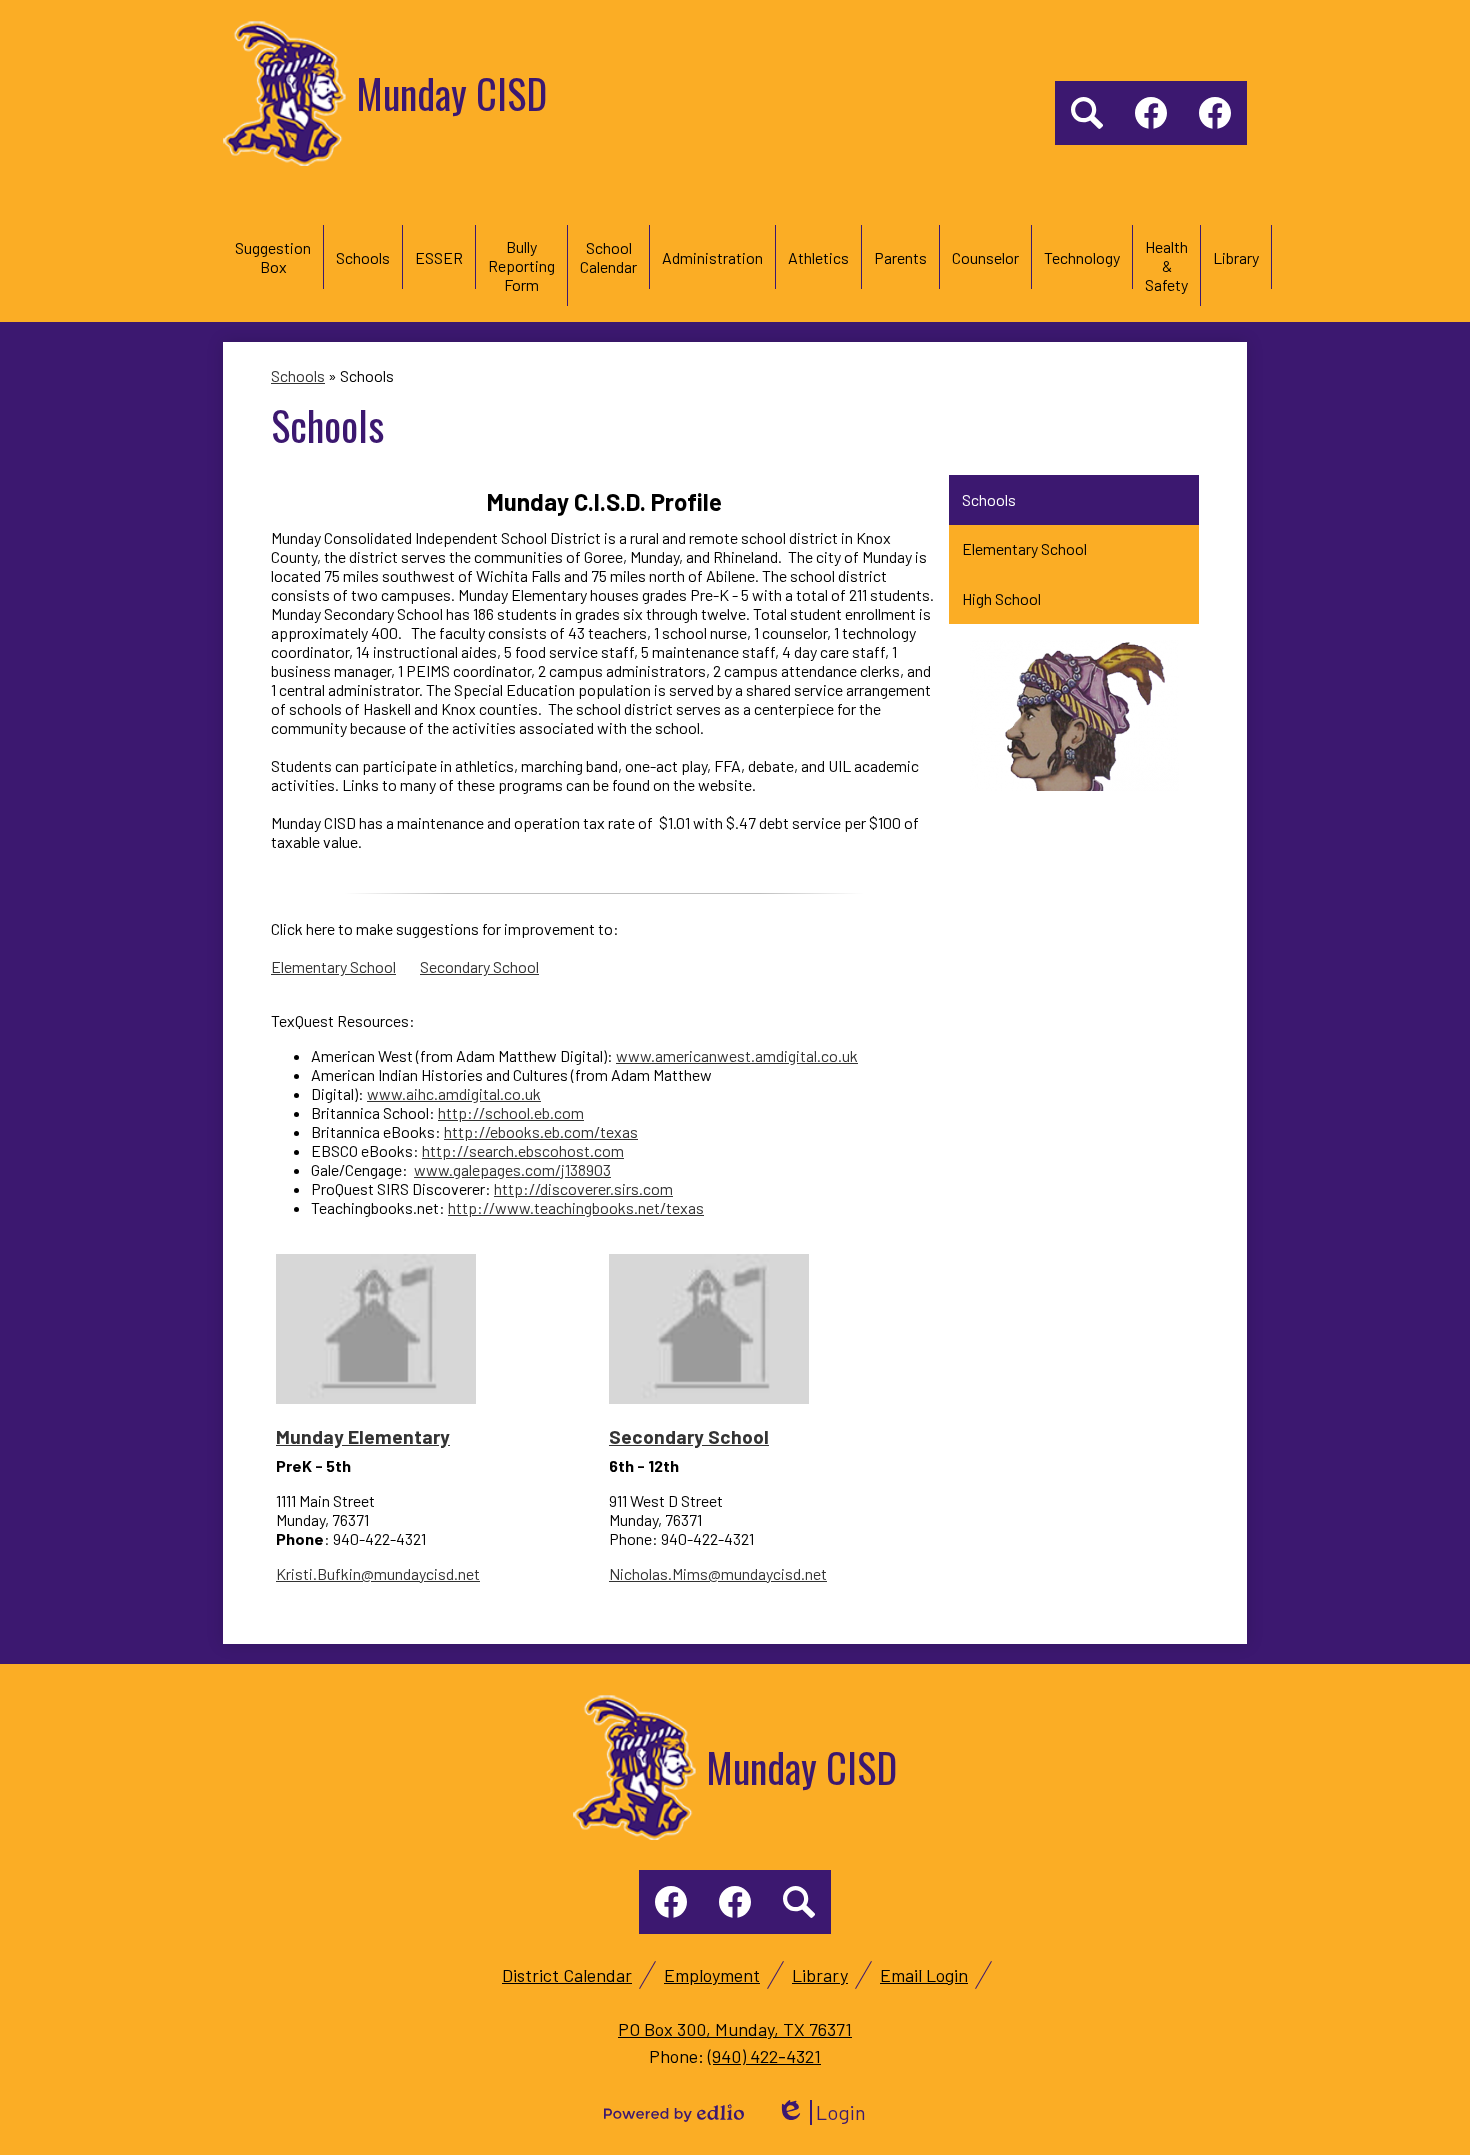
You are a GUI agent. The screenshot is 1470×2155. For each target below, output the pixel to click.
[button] (273, 257)
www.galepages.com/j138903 (512, 1169)
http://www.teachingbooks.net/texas (576, 1207)
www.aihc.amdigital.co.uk (454, 1093)
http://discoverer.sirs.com (583, 1188)
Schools (298, 375)
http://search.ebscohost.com (523, 1150)
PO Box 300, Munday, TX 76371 (735, 2029)
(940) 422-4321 (764, 2056)
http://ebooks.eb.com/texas (541, 1131)
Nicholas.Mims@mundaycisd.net (718, 1573)
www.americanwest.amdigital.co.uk (737, 1055)
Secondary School (479, 966)
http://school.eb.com (511, 1112)
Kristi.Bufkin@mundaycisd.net (378, 1573)
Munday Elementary (363, 1436)
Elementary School (333, 966)
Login (821, 2112)
